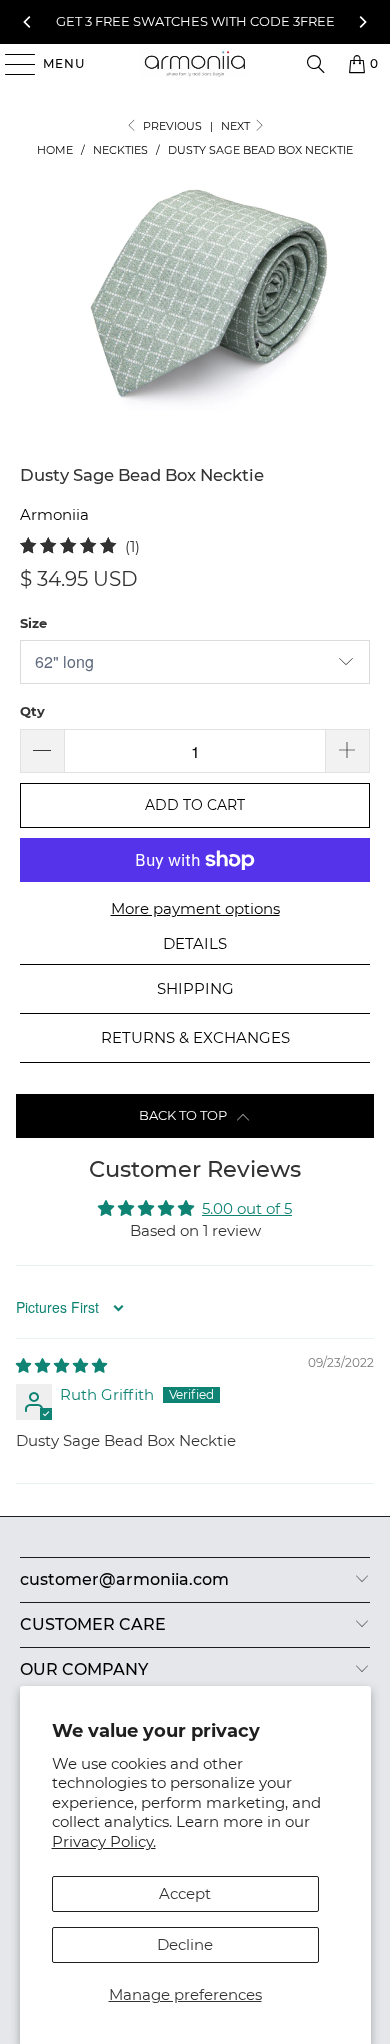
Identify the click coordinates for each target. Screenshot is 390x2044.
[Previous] (27, 22)
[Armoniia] (195, 64)
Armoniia (54, 514)
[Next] (362, 22)
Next (237, 126)
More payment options (195, 908)
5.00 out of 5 (247, 1208)
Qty (32, 711)
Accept (185, 1893)
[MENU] (10, 64)
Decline (185, 1944)
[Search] (316, 64)
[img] (61, 1365)
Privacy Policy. (104, 1841)
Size (33, 623)
